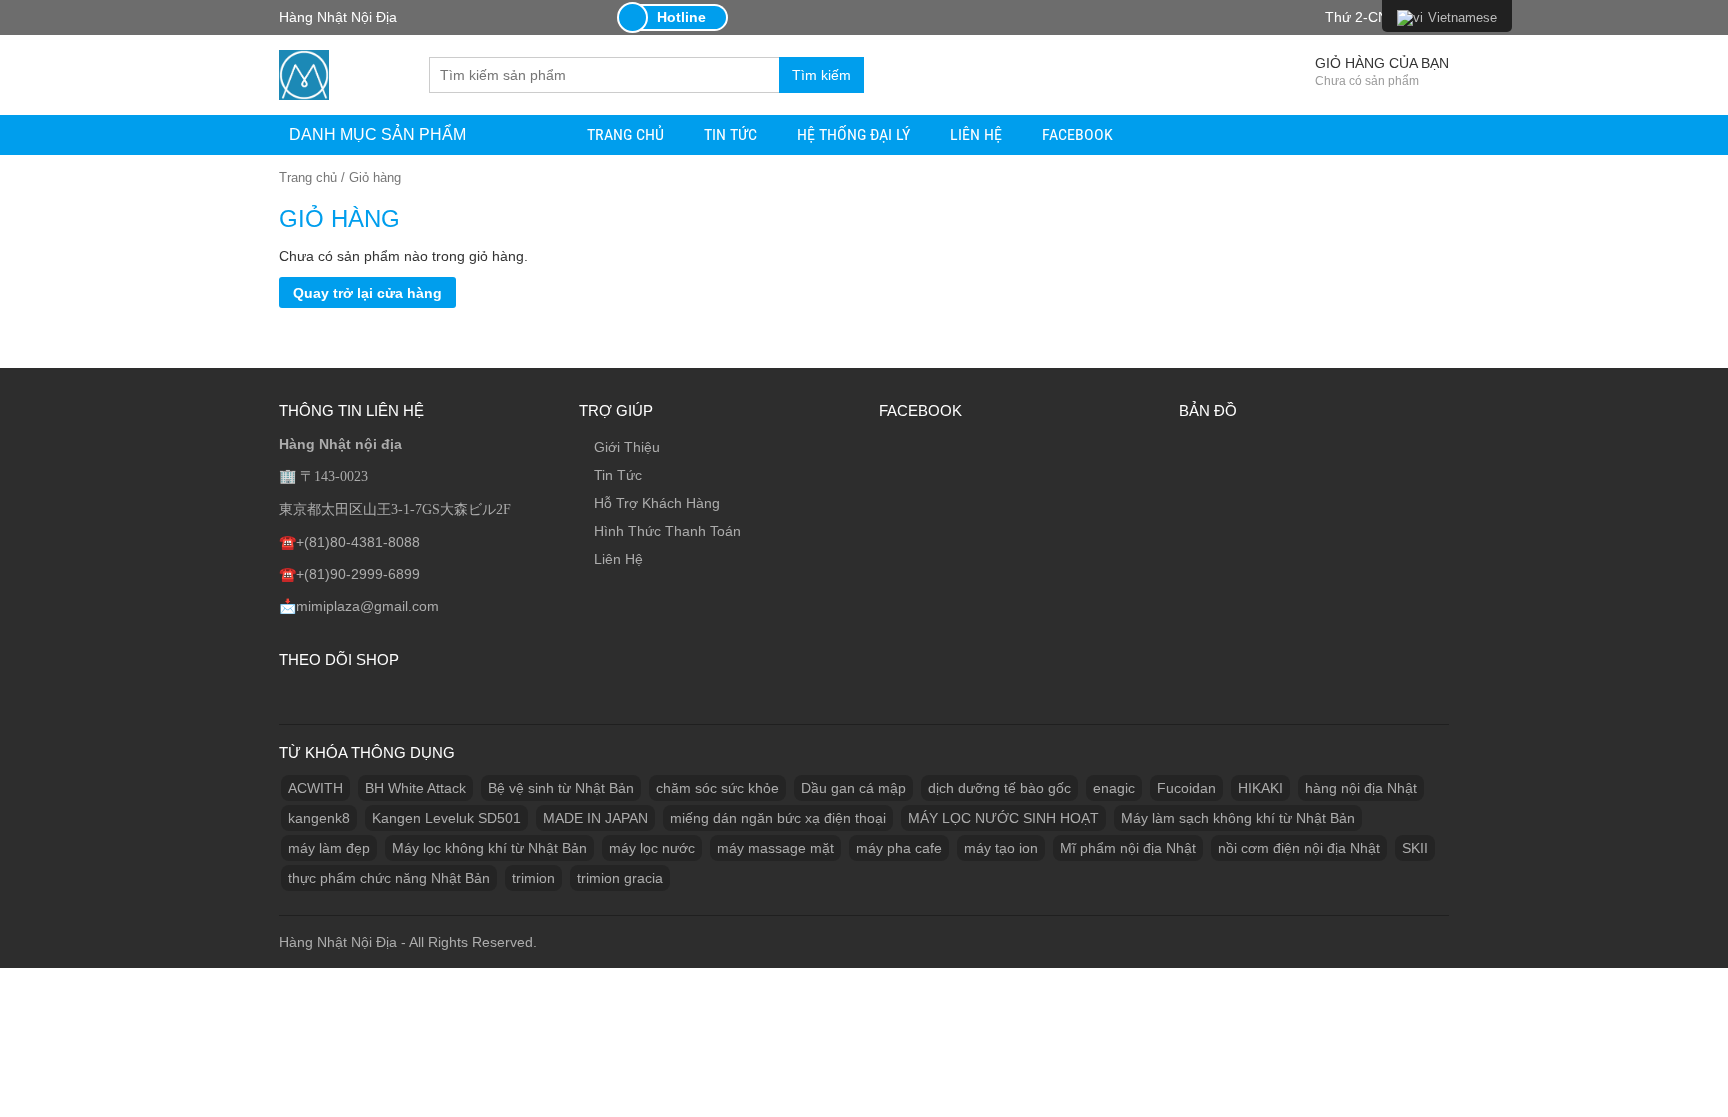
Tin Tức (730, 134)
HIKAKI (1260, 788)
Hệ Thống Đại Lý (853, 134)
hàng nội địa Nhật (1361, 788)
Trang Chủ (625, 134)
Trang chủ (308, 177)
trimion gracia (620, 878)
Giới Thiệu (627, 447)
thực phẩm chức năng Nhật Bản (389, 878)
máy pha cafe (899, 848)
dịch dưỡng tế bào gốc (999, 788)
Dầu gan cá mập (853, 788)
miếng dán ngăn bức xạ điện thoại (778, 818)
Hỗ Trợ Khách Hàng (657, 503)
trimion (533, 878)
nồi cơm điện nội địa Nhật (1299, 848)
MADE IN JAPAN (595, 818)
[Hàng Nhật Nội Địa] (304, 72)
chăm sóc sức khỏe (717, 788)
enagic (1114, 788)
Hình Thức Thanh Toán (667, 531)
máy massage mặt (775, 848)
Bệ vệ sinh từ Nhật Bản (561, 788)
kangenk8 (319, 818)
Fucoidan (1186, 788)
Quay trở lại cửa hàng (367, 293)
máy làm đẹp (329, 848)
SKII (1415, 848)
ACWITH (315, 788)
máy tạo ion (1001, 848)
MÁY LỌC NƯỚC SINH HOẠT (1003, 818)
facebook (1077, 134)
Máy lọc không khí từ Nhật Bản (489, 848)
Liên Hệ (976, 134)
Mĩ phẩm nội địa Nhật (1128, 848)
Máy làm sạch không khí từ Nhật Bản (1238, 818)
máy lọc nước (652, 848)
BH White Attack (415, 788)
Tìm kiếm (821, 75)
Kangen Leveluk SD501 (446, 818)
